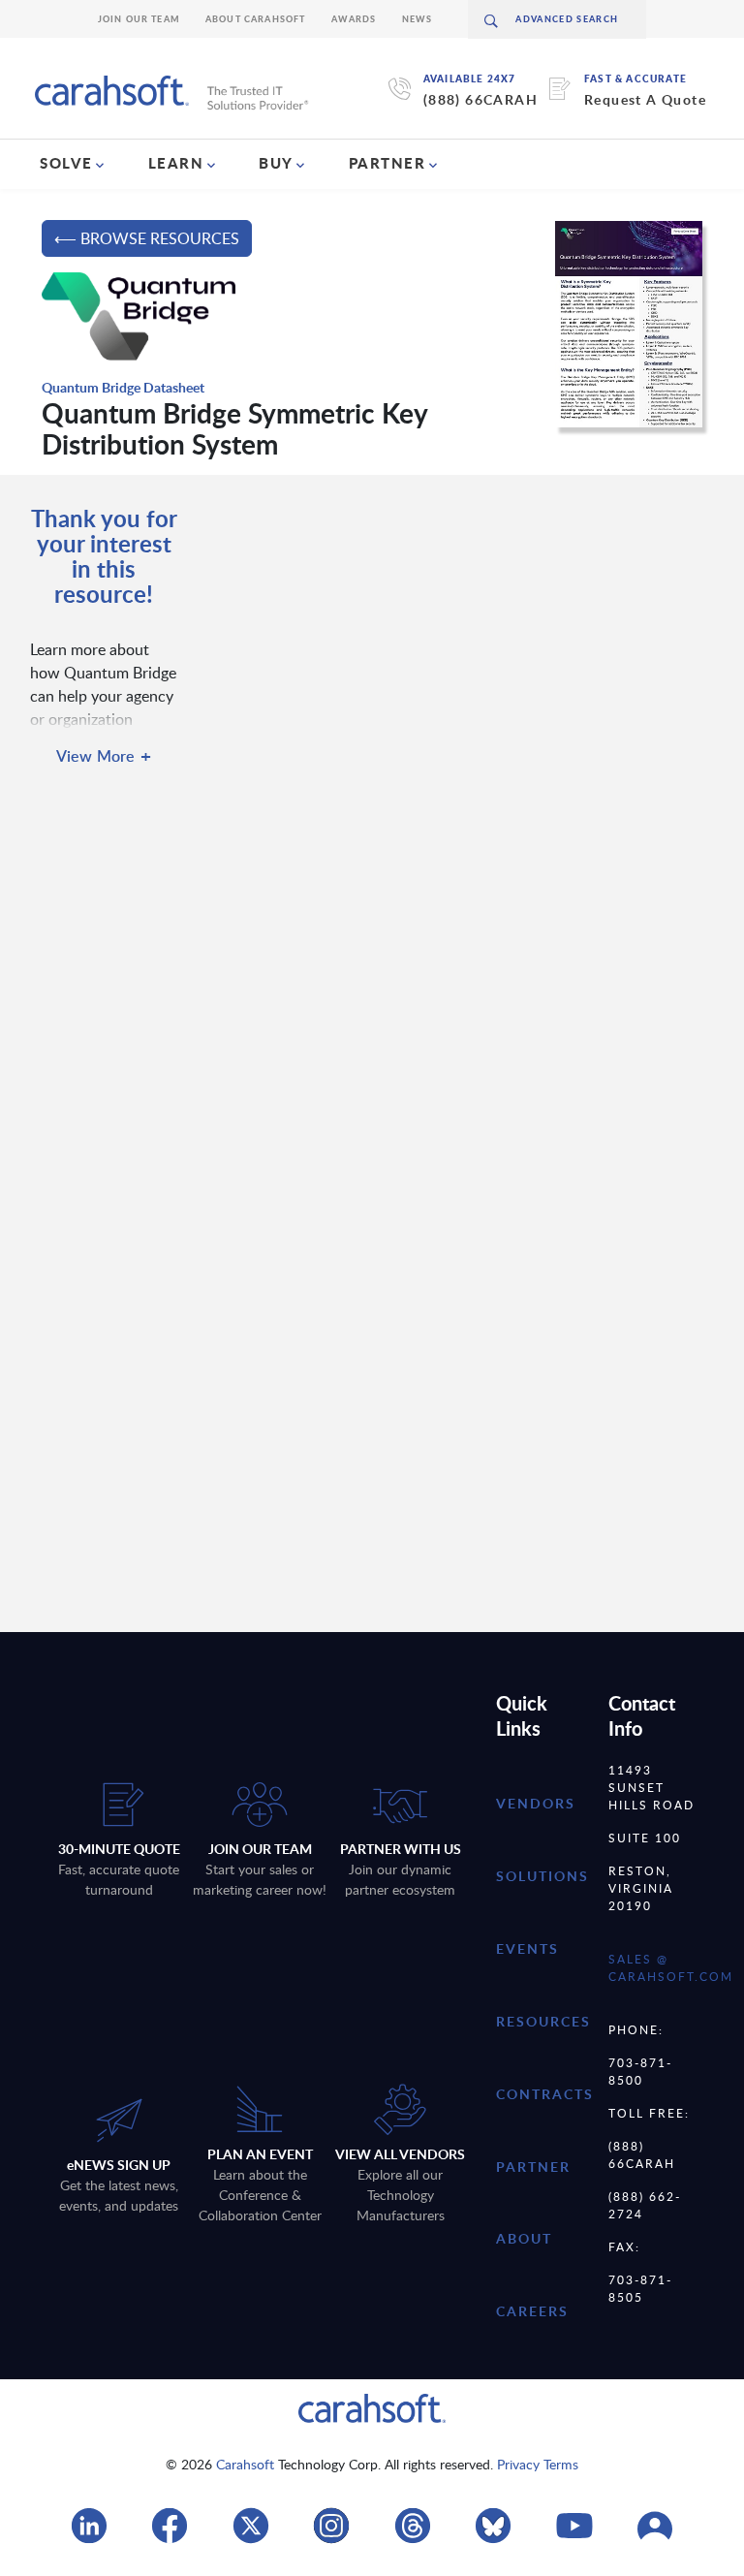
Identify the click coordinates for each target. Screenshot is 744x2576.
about (524, 2238)
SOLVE (66, 163)
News (418, 19)
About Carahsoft (256, 19)
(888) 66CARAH (480, 99)
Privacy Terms (538, 2464)
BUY (276, 163)
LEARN (176, 163)
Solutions (542, 1876)
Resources (543, 2021)
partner (533, 2167)
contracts (545, 2094)
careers (532, 2311)
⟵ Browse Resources (147, 238)
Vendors (536, 1803)
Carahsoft (245, 2464)
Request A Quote (645, 99)
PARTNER (387, 163)
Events (527, 1948)
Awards (354, 19)
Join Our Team (139, 19)
